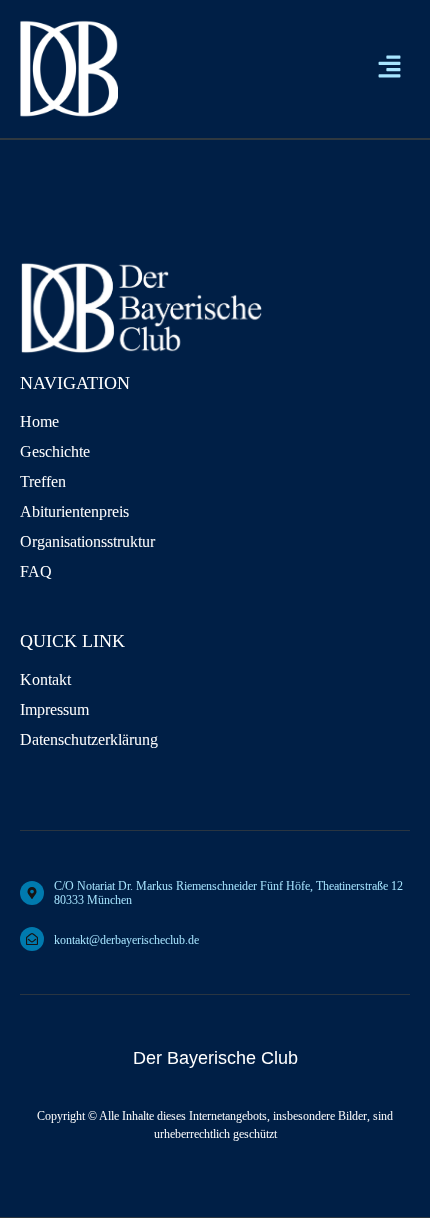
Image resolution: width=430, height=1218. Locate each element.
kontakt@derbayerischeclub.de (126, 940)
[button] (390, 69)
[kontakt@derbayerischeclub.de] (32, 939)
